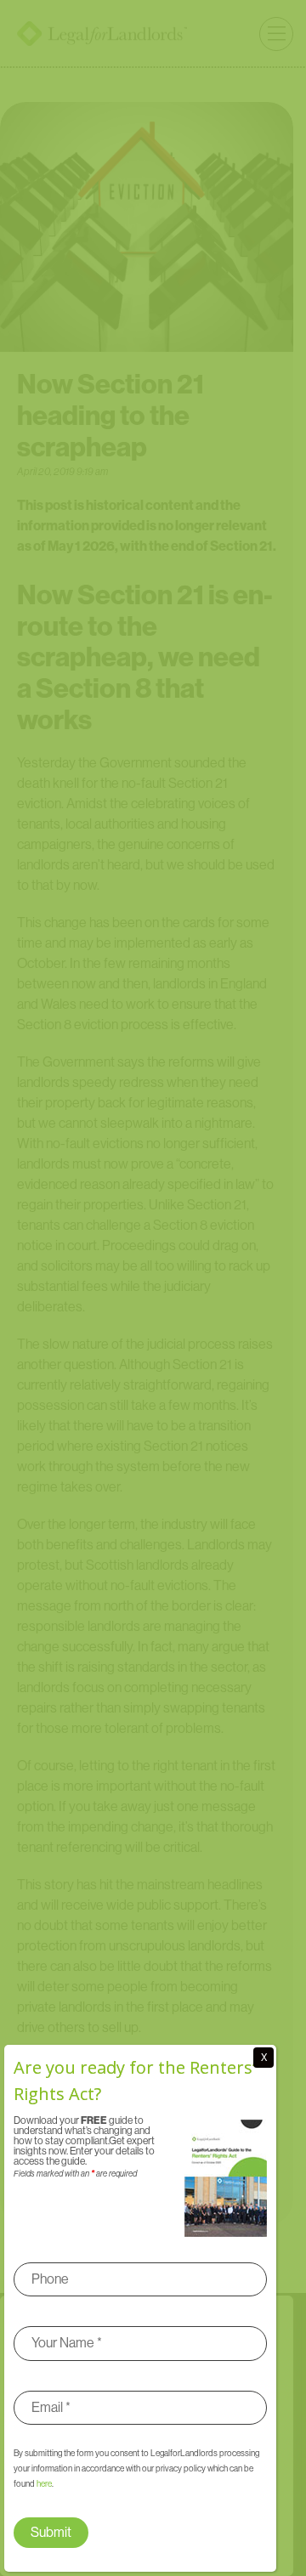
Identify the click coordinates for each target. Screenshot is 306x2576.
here (44, 2484)
